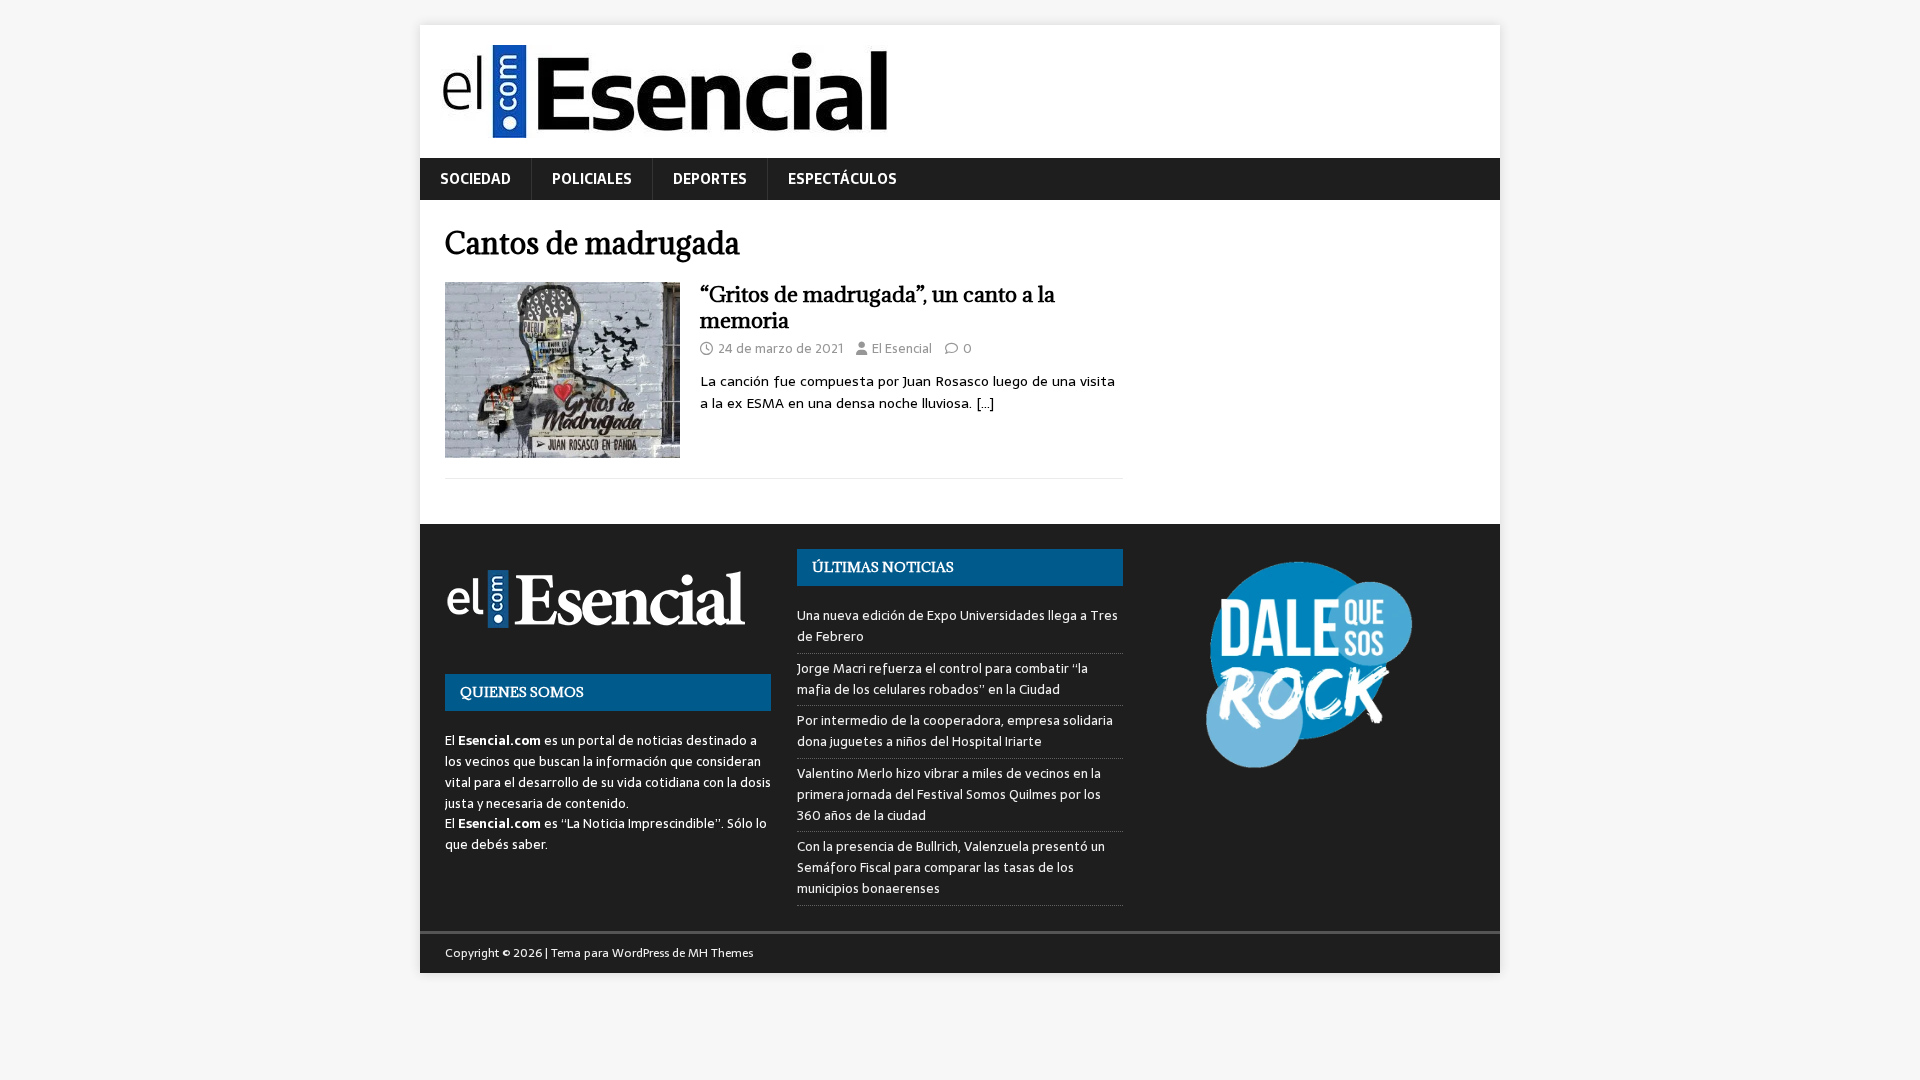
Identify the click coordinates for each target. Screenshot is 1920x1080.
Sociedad (475, 179)
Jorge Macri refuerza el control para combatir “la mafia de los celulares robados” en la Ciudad (942, 679)
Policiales (592, 179)
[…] (985, 403)
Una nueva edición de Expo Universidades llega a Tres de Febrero (957, 626)
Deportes (710, 179)
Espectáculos (842, 179)
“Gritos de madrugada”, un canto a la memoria (877, 307)
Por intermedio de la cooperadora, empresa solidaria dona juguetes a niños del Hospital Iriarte (955, 731)
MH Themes (720, 953)
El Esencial (902, 348)
